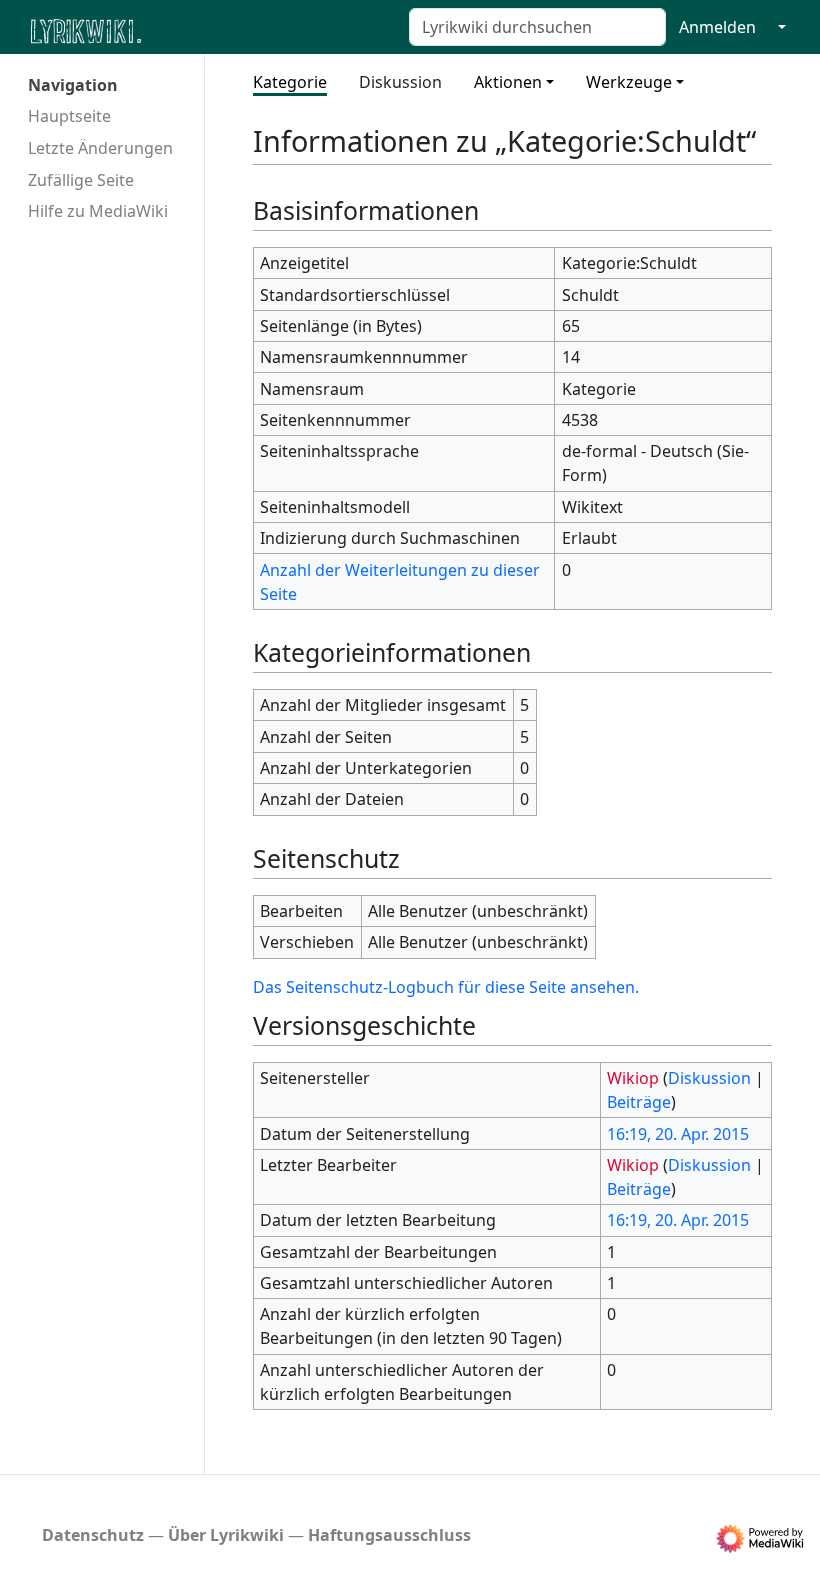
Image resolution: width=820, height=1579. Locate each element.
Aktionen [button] (508, 82)
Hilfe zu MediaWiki (98, 211)
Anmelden (717, 27)
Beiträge (639, 1102)
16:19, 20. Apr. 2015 (678, 1134)
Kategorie (290, 82)
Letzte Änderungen (100, 148)
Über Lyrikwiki (226, 1535)
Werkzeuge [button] (629, 82)
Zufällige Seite (81, 180)
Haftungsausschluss (389, 1535)
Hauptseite (69, 116)
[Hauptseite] (183, 29)
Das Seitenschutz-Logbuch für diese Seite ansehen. (446, 987)
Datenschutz (93, 1535)
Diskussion (400, 82)
